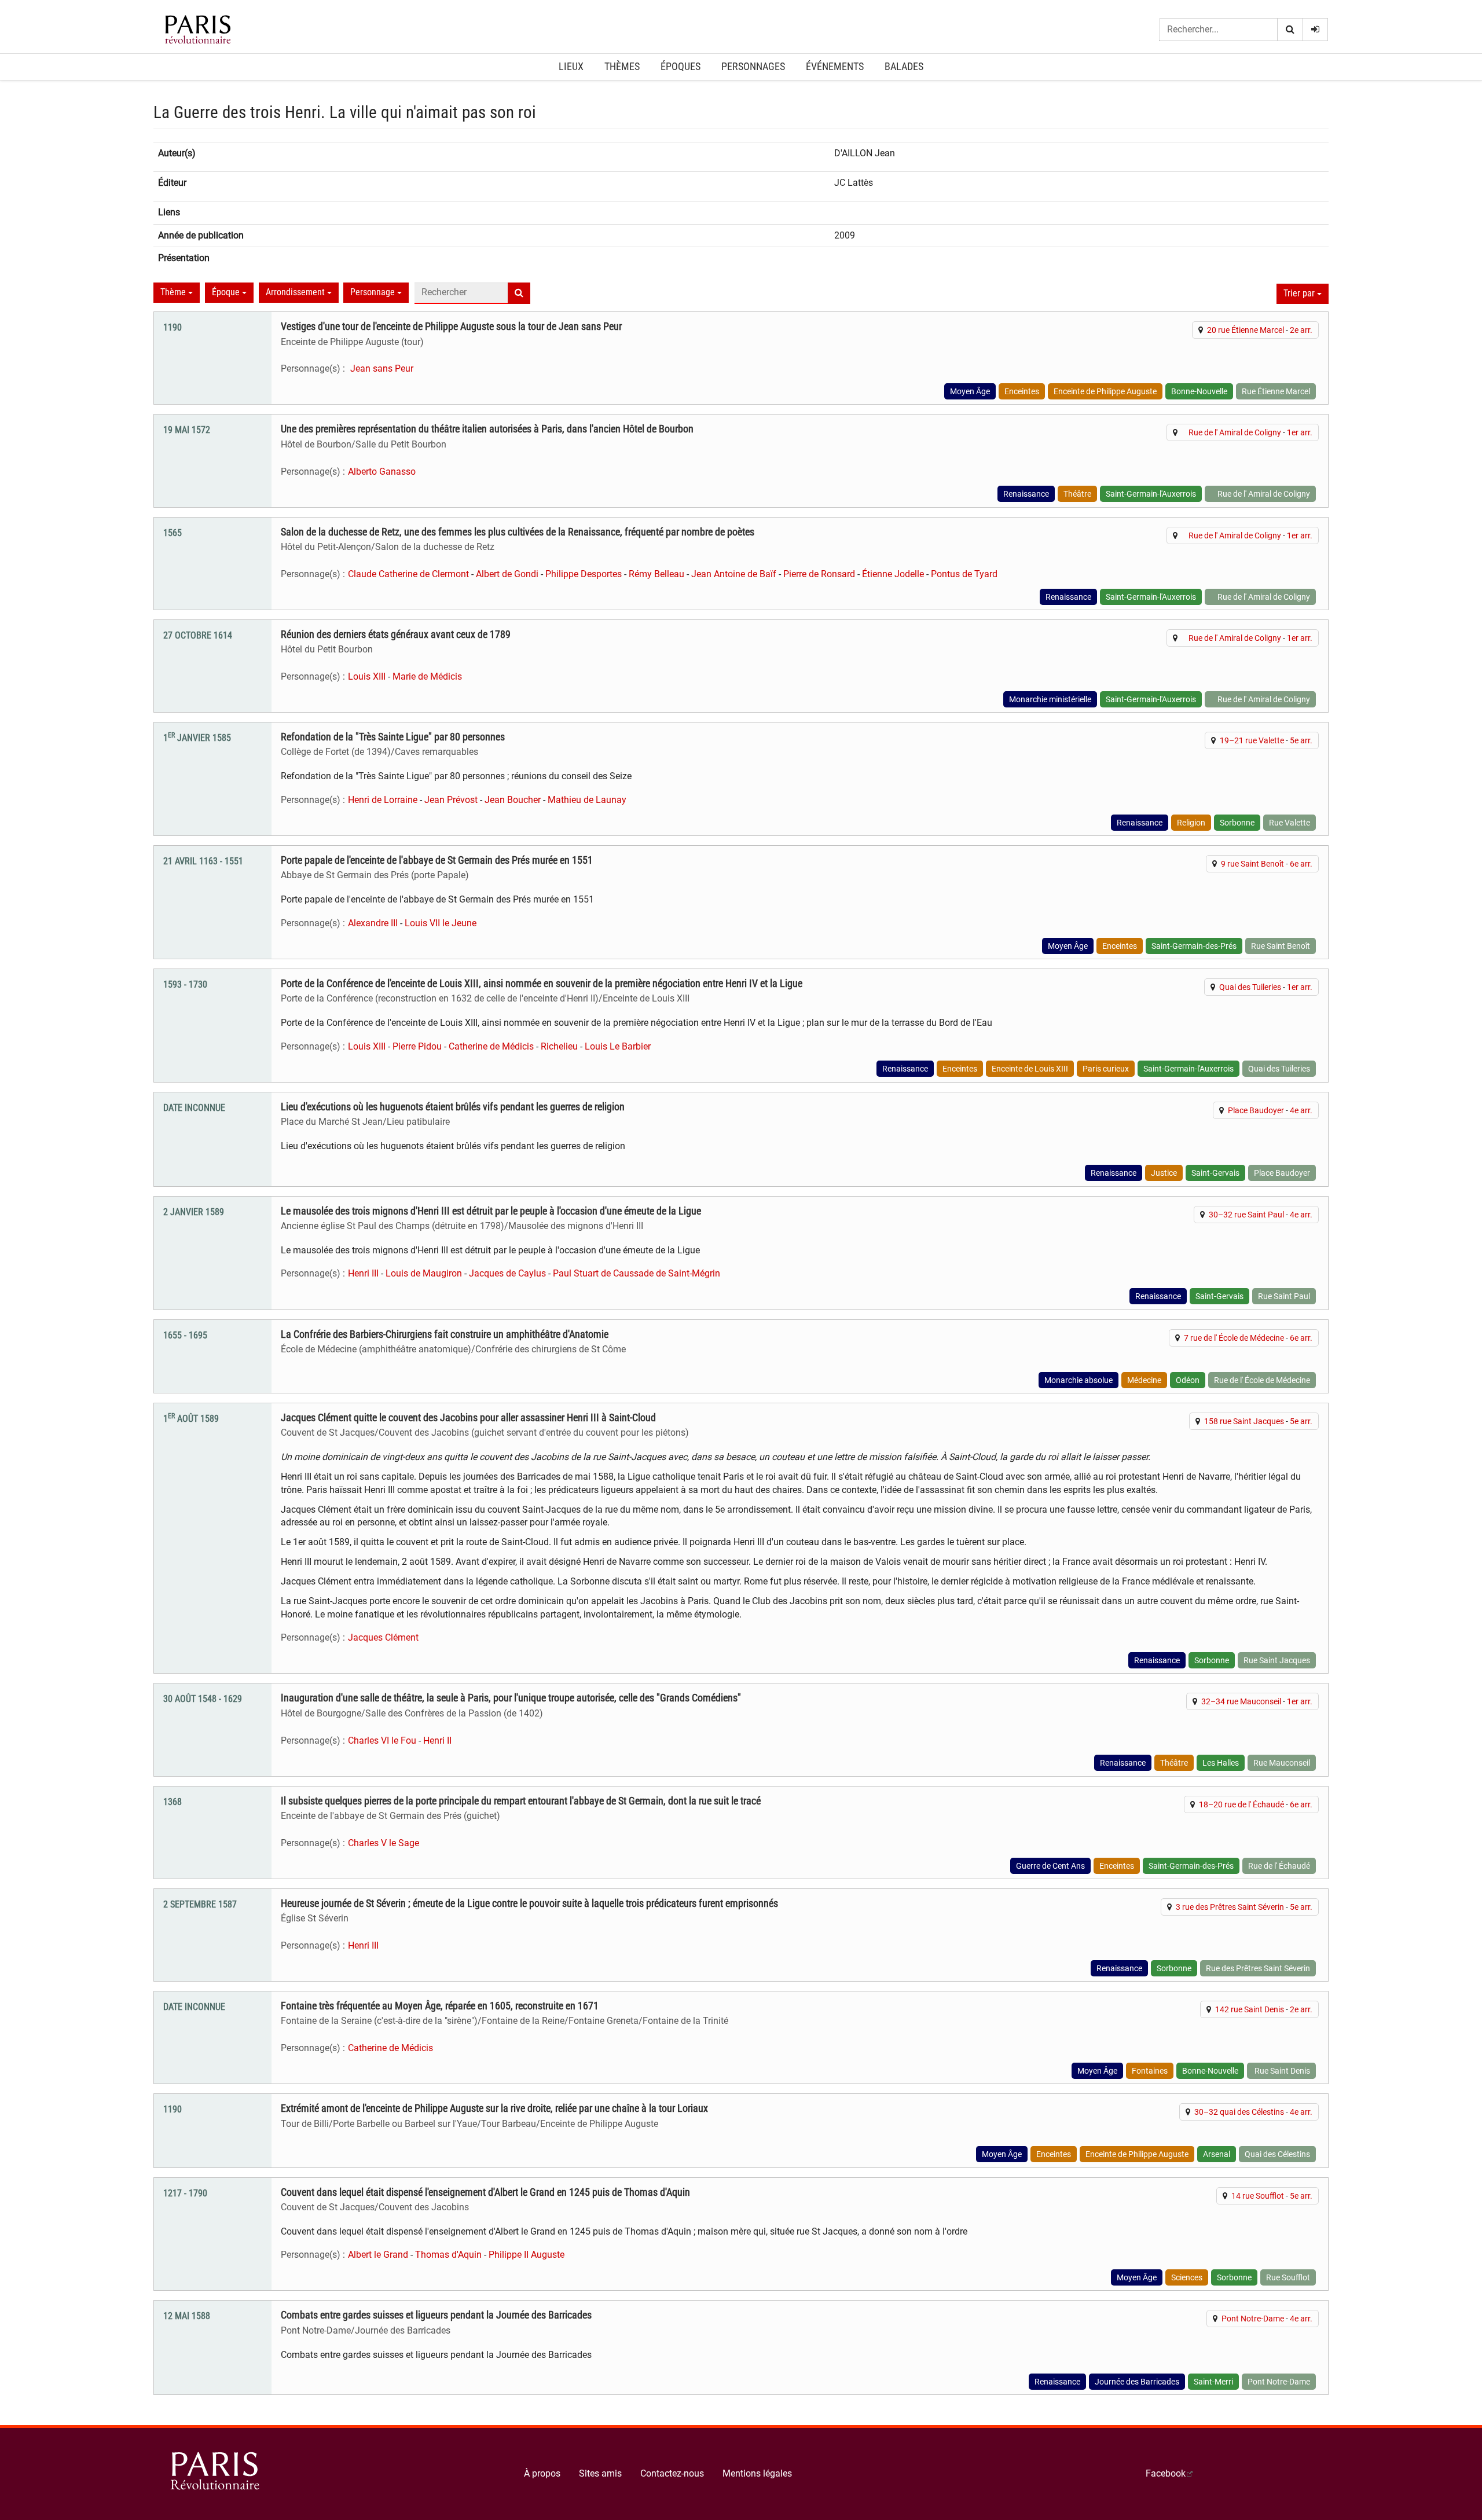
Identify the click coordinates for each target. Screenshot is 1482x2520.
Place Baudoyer (1256, 1110)
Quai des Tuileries (1250, 987)
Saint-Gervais (1215, 1173)
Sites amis (600, 2473)
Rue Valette (1290, 823)
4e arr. (1301, 1110)
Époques (681, 66)
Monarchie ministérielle (1050, 699)
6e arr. (1301, 864)
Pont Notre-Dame (1253, 2319)
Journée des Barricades (1137, 2382)
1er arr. (1300, 432)
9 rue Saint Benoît (1252, 864)
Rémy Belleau (656, 574)
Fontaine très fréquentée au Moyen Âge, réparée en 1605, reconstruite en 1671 (440, 2006)
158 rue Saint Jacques (1244, 1421)
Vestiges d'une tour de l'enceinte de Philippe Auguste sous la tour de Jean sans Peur (451, 327)
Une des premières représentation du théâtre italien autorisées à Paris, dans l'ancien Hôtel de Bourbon (487, 429)
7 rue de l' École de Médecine (1234, 1338)
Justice (1164, 1173)
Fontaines (1150, 2071)
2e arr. (1301, 330)
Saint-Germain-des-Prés (1194, 946)
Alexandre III (373, 923)
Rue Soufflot (1288, 2277)
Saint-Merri (1213, 2382)
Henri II (437, 1740)
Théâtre (1077, 494)
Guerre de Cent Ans (1050, 1866)
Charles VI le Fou (382, 1740)
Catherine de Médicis (491, 1046)
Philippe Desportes (584, 574)
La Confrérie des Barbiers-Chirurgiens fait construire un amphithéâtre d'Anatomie (445, 1334)
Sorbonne (1237, 823)
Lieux (571, 66)
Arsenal (1217, 2154)
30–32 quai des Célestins (1239, 2112)
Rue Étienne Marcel (1276, 391)
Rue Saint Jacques (1277, 1660)
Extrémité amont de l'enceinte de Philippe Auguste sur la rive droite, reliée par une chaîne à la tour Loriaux (494, 2108)
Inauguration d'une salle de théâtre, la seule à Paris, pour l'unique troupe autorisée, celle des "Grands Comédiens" (511, 1698)
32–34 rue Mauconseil (1241, 1701)
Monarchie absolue (1079, 1380)
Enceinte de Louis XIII (1030, 1069)
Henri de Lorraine (383, 800)
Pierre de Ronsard (819, 574)
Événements (835, 66)
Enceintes (1022, 391)
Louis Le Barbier (618, 1046)
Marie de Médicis (427, 676)
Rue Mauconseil (1282, 1763)
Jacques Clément (383, 1637)
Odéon (1188, 1380)
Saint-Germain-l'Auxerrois (1151, 494)
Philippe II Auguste (527, 2255)
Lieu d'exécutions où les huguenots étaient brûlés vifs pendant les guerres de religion (453, 1107)
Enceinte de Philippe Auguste (1105, 391)
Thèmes (622, 66)
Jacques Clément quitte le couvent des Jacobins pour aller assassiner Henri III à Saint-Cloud (468, 1418)
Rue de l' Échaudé (1279, 1866)
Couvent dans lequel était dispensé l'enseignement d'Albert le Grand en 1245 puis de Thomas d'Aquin (485, 2192)
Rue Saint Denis (1281, 2071)
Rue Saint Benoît (1281, 946)
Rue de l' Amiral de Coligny (1231, 432)
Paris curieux (1106, 1069)
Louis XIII (367, 676)
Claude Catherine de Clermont (408, 574)
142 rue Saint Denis (1250, 2009)
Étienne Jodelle (893, 574)
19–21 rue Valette (1252, 740)
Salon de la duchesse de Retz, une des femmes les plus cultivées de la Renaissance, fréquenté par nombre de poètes (518, 532)
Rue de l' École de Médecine (1262, 1380)
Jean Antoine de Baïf (734, 574)
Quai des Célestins (1277, 2154)
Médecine (1144, 1380)
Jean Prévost (451, 800)
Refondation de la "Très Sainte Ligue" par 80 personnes (393, 737)
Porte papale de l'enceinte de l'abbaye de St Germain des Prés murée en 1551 (437, 860)
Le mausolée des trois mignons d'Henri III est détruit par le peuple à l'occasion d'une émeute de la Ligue (491, 1211)
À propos (542, 2473)
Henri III (363, 1273)
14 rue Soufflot (1258, 2196)
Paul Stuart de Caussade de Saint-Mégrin (637, 1273)
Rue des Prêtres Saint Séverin (1258, 1968)
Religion (1191, 823)
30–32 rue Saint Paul (1246, 1215)
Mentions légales (757, 2473)
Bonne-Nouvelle (1199, 391)
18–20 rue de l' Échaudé (1241, 1804)
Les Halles (1221, 1763)
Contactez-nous (672, 2473)
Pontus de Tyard (964, 574)
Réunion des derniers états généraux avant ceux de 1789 (396, 634)
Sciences (1187, 2277)
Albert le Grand (378, 2255)
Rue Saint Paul (1284, 1296)
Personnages (753, 66)
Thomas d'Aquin (448, 2255)
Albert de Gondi (507, 574)
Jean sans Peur (381, 368)
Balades (904, 66)
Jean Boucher (513, 800)
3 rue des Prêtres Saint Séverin (1230, 1907)
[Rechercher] (1290, 30)
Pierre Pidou (417, 1046)
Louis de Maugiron (424, 1273)
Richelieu (559, 1046)
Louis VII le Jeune (441, 923)
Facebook (1166, 2473)
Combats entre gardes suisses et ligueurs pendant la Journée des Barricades (436, 2315)
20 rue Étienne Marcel (1246, 330)
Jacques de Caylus (507, 1273)
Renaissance (1026, 494)
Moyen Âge (970, 391)
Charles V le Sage (384, 1843)
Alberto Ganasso (382, 472)
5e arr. (1301, 740)
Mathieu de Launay (587, 800)
